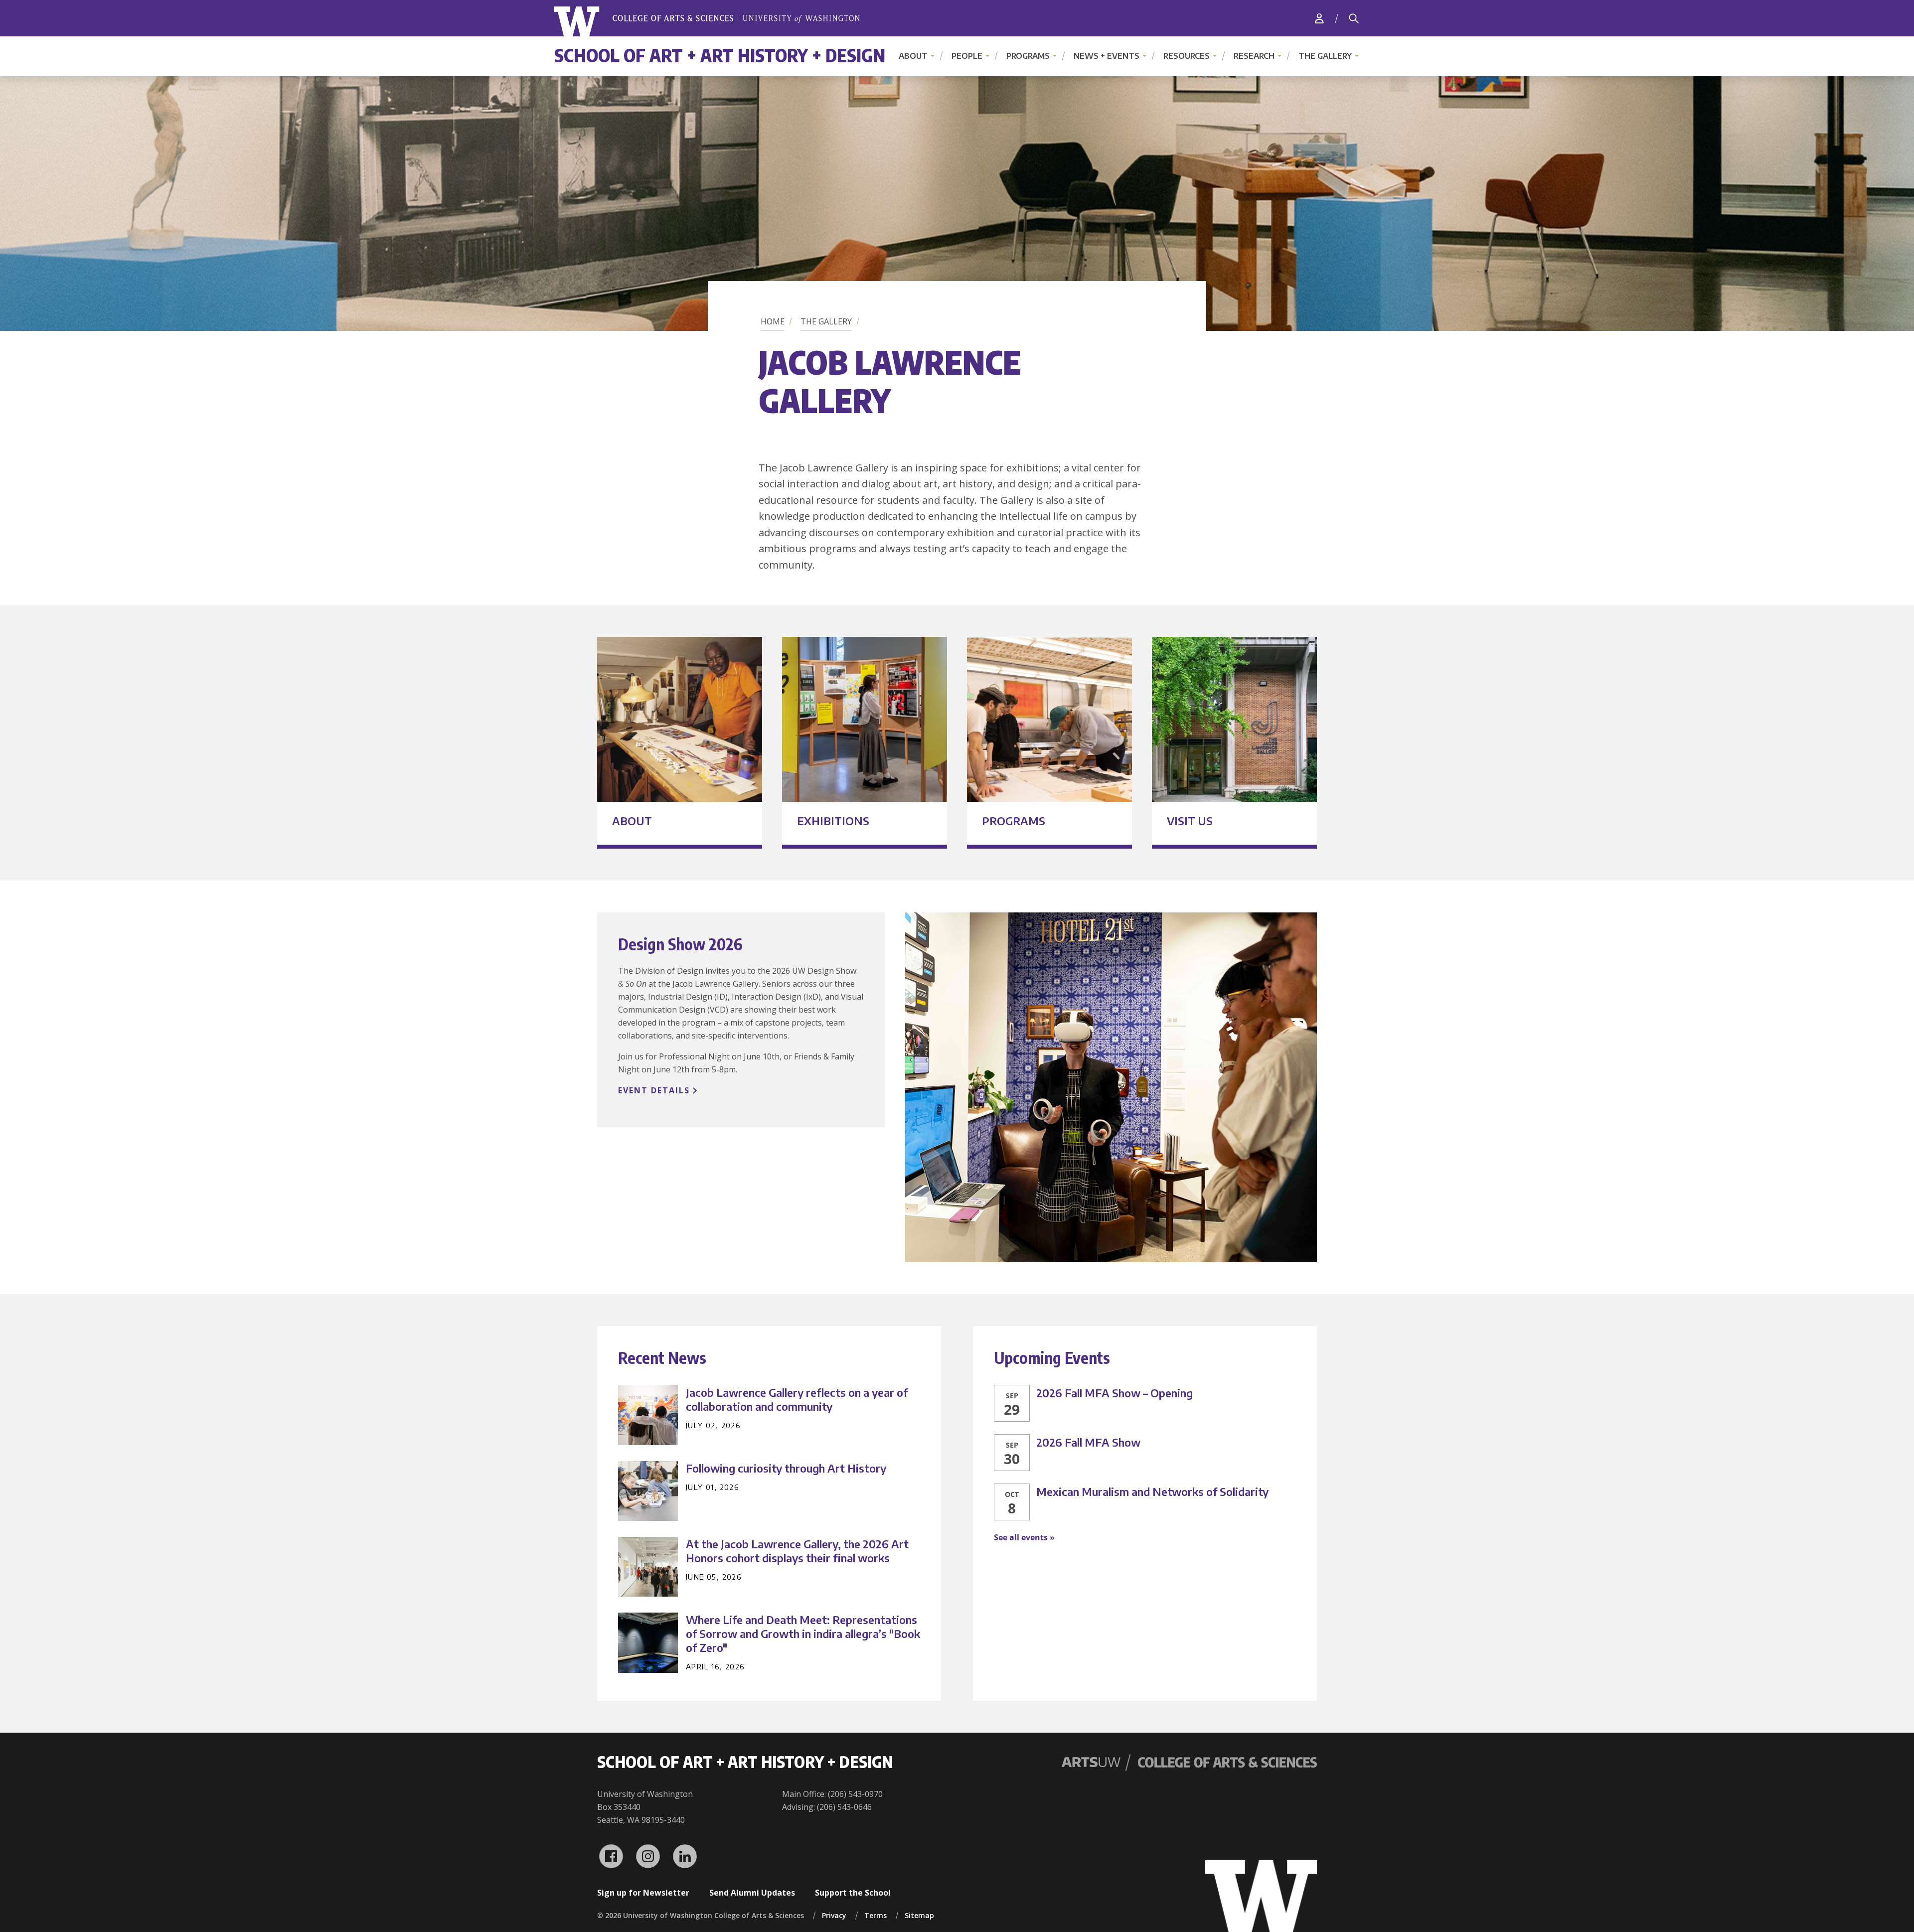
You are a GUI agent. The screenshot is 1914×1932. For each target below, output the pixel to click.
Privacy (834, 1915)
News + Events (1107, 56)
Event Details (654, 1090)
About (913, 56)
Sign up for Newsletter (643, 1893)
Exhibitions (833, 821)
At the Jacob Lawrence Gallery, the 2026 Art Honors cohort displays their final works (797, 1551)
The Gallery (1325, 56)
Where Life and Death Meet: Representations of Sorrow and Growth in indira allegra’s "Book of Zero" (803, 1634)
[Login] (1319, 18)
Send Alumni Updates (752, 1893)
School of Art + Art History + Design (720, 55)
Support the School (853, 1893)
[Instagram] (648, 1856)
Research (1254, 56)
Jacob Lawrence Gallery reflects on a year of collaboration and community (797, 1399)
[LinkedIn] (685, 1856)
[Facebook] (611, 1856)
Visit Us (1190, 821)
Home (773, 321)
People (967, 56)
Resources (1187, 56)
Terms (876, 1915)
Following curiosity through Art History (786, 1468)
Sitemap (919, 1915)
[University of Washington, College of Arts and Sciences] (707, 22)
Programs (1028, 56)
